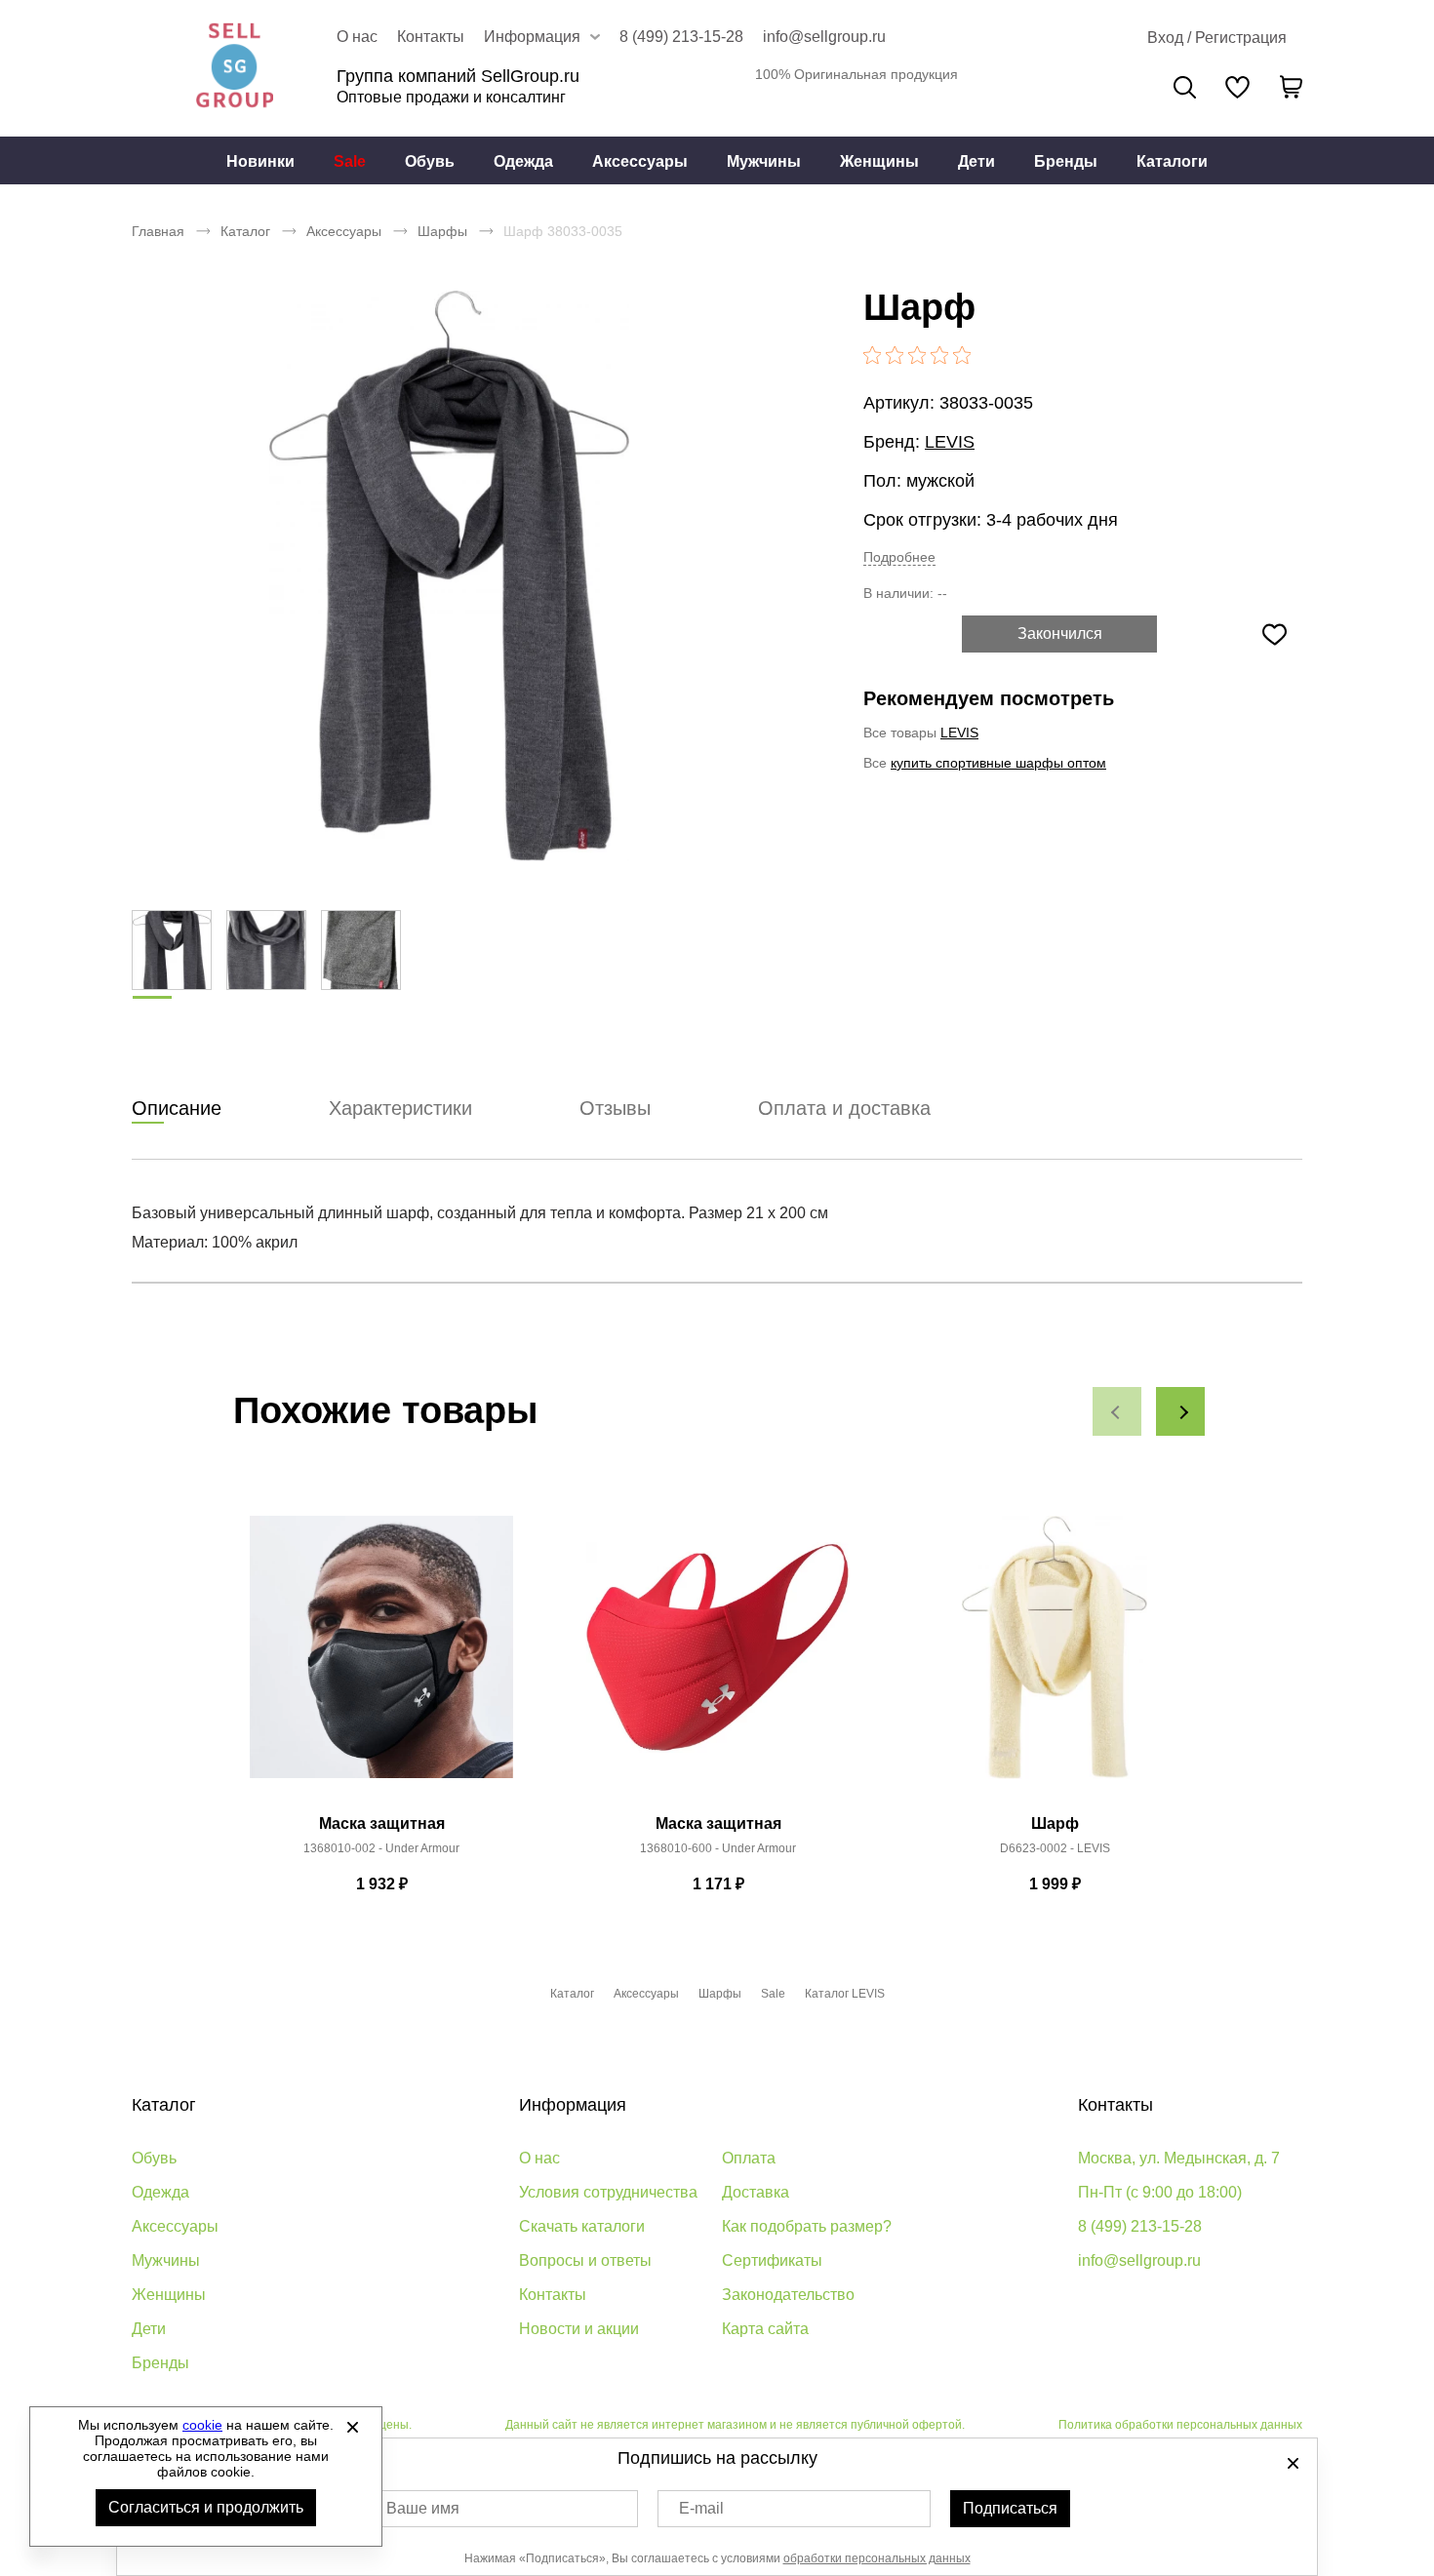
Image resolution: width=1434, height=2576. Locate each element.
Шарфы (442, 231)
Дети (976, 161)
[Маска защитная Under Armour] (381, 1658)
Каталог (245, 231)
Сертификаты (772, 2260)
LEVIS (950, 442)
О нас (357, 37)
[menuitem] (260, 161)
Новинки (260, 161)
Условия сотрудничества (608, 2192)
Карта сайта (765, 2329)
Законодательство (788, 2295)
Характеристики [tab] (400, 1108)
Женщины (879, 161)
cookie (202, 2425)
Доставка (756, 2192)
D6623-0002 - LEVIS (1055, 1848)
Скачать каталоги (582, 2226)
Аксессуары (640, 161)
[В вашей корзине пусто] (1291, 87)
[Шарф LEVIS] (1055, 1658)
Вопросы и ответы (585, 2260)
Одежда (523, 161)
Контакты (431, 37)
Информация (573, 2105)
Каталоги (1172, 161)
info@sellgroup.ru (824, 37)
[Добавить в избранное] (1274, 634)
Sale (350, 161)
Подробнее (899, 557)
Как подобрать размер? (807, 2226)
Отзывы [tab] (615, 1108)
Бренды (1066, 161)
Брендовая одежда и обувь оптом (234, 68)
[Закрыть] (352, 2427)
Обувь (430, 161)
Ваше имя (423, 2508)
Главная (158, 231)
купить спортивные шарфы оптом (998, 763)
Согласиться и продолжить (206, 2507)
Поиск (1185, 87)
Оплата (749, 2158)
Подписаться (1010, 2508)
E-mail (701, 2508)
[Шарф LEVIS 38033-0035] (449, 575)
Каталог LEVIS (845, 1994)
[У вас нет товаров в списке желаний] (1237, 87)
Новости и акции (579, 2329)
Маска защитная (382, 1823)
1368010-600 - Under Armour (718, 1848)
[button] (1117, 1411)
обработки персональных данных (877, 2558)
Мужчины (764, 161)
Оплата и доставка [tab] (844, 1108)
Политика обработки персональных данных (1180, 2425)
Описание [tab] (177, 1108)
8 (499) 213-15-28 (681, 37)
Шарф (1055, 1823)
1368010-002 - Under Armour (381, 1848)
